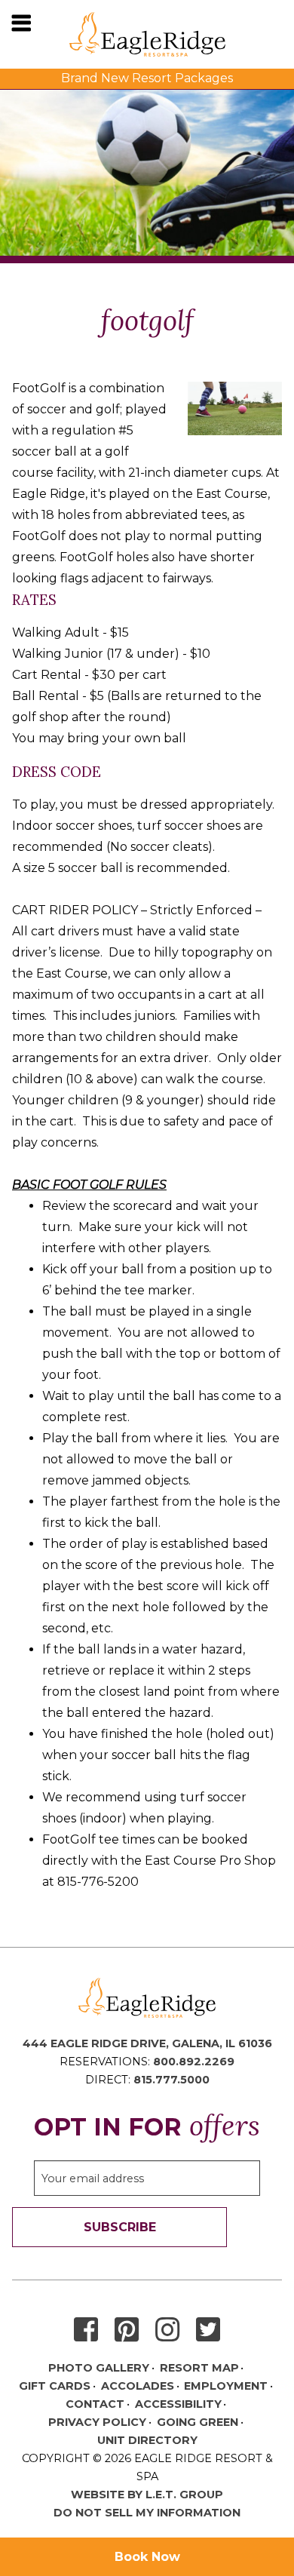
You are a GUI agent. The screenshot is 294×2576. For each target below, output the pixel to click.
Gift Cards (55, 2386)
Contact (95, 2404)
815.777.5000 (171, 2080)
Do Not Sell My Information (147, 2513)
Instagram (167, 2330)
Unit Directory (147, 2440)
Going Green (198, 2422)
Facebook (86, 2330)
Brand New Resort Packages (147, 78)
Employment (226, 2386)
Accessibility (178, 2404)
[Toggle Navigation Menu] (21, 23)
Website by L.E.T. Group (147, 2495)
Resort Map (199, 2368)
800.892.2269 (194, 2062)
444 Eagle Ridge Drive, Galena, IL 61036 (147, 2043)
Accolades (138, 2386)
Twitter (208, 2330)
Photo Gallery (99, 2368)
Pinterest (127, 2330)
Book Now (147, 2557)
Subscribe (120, 2227)
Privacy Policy (97, 2422)
